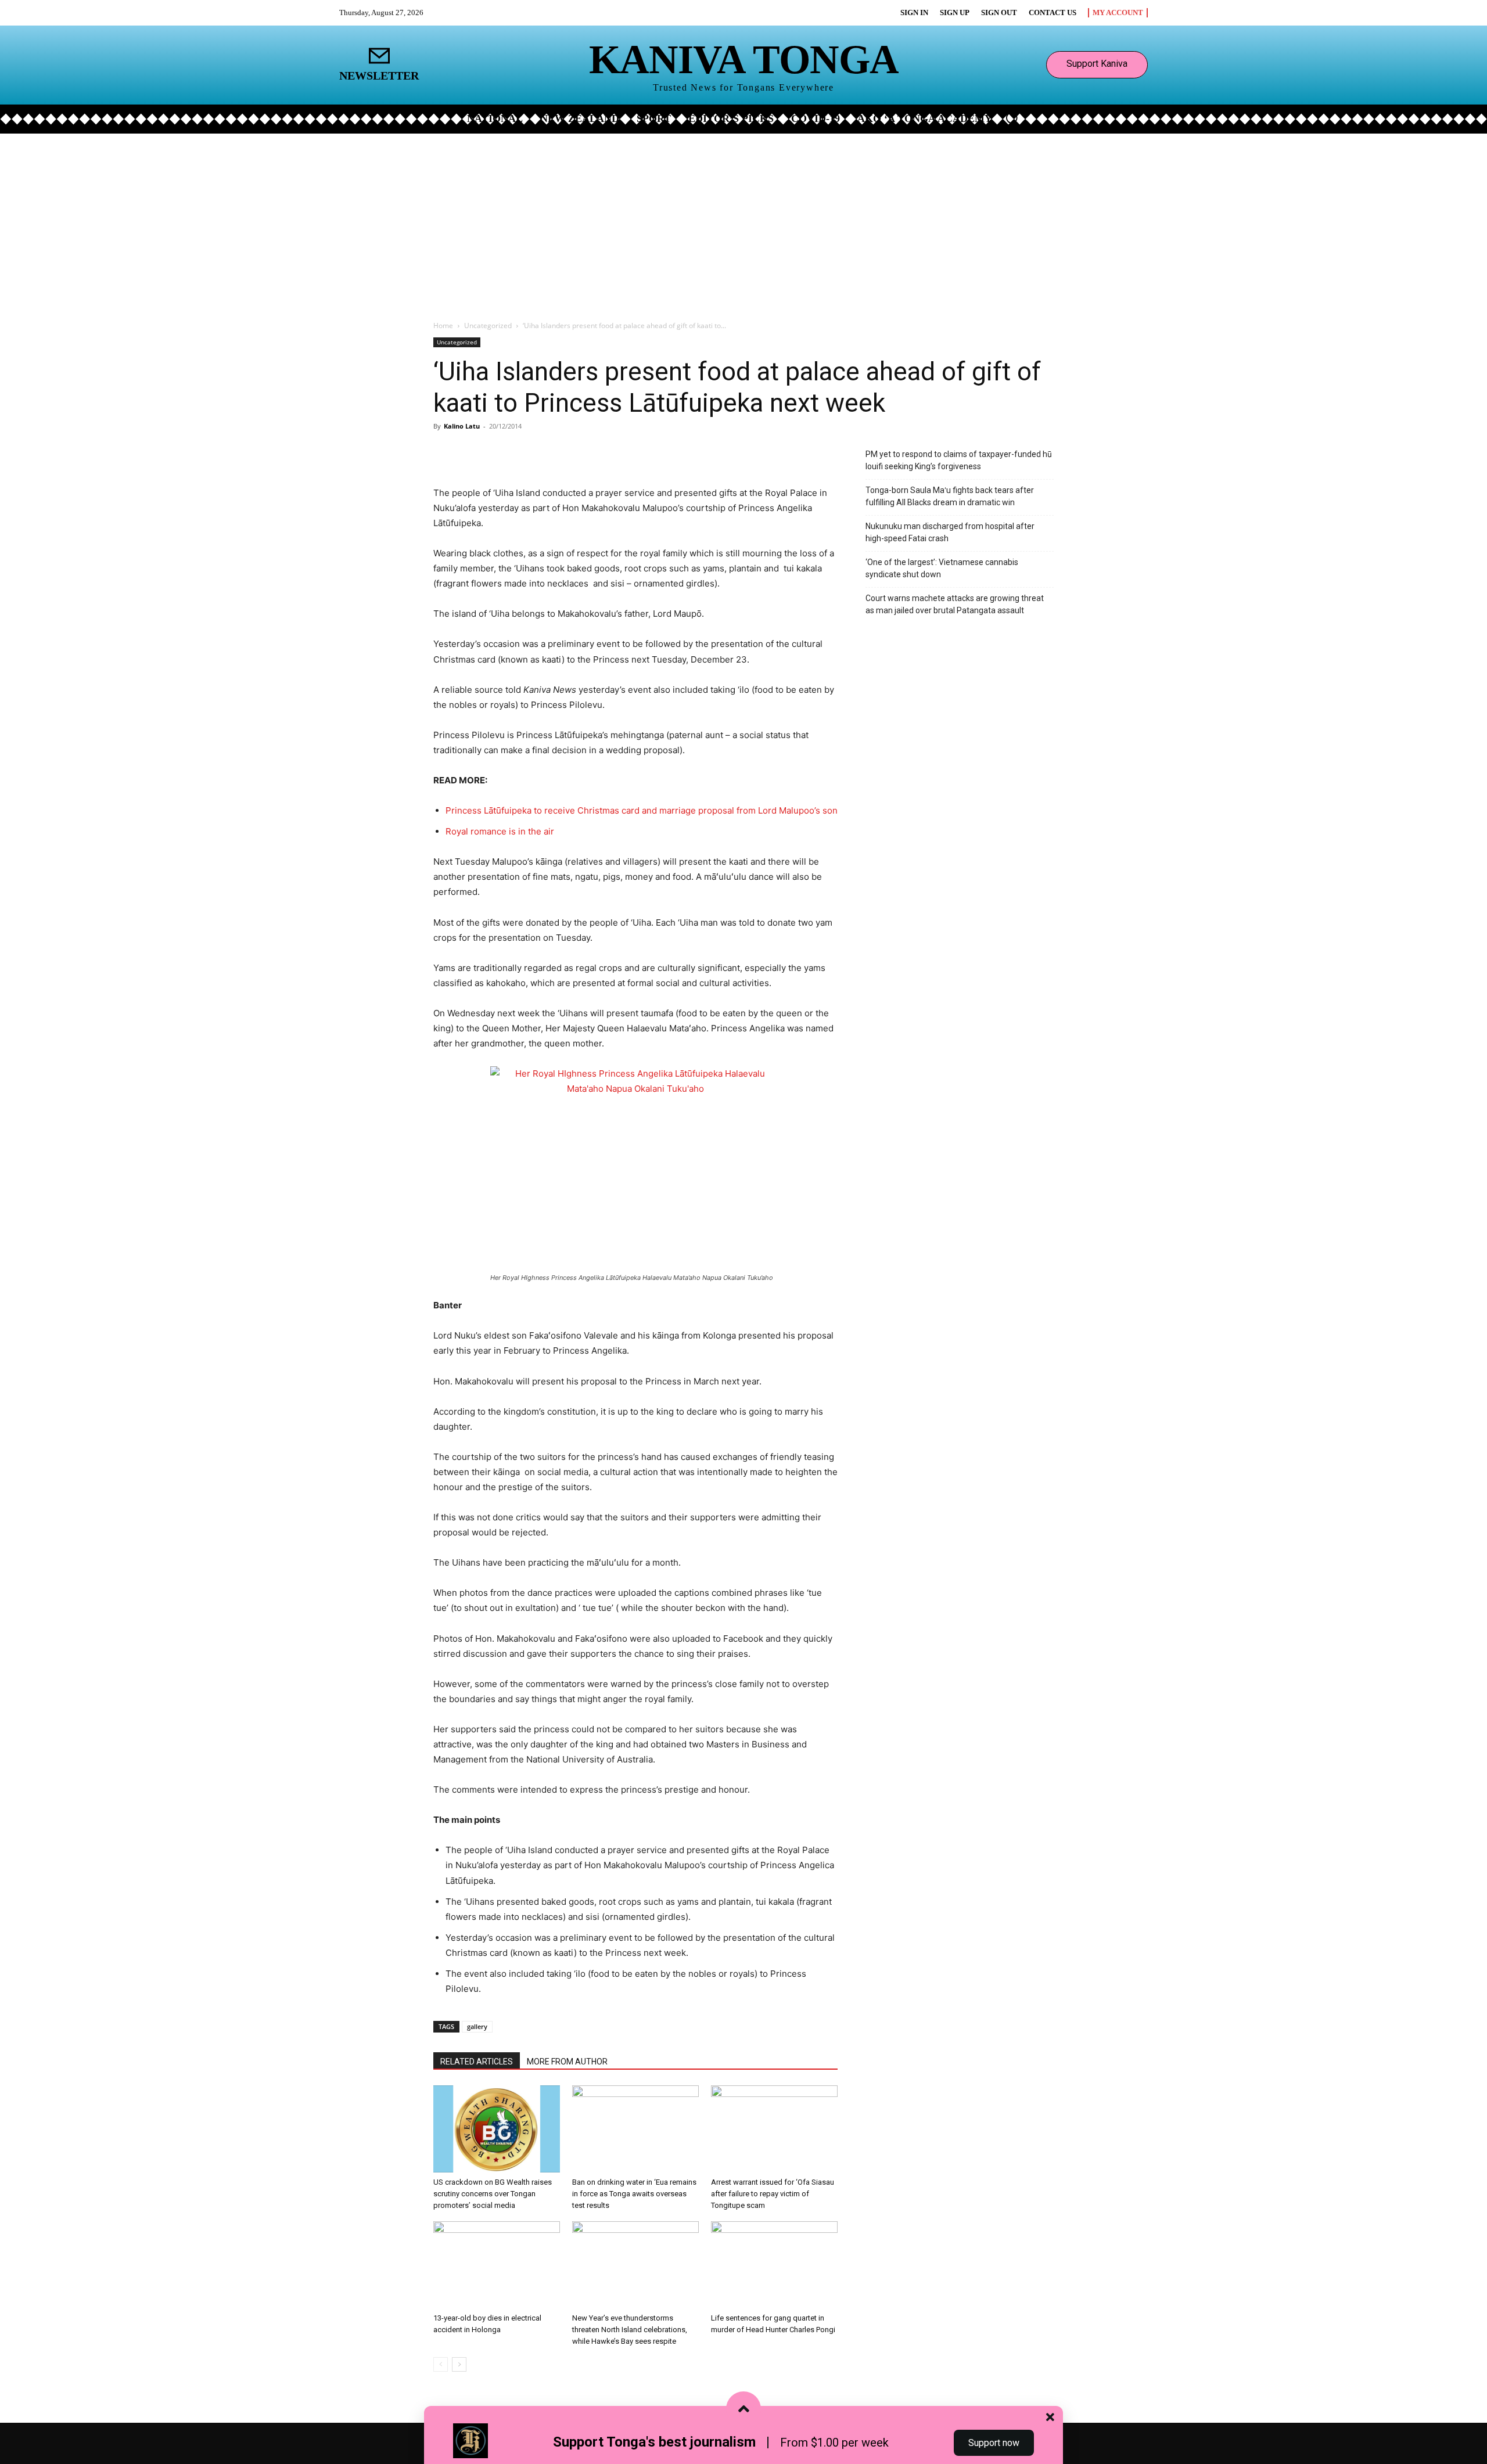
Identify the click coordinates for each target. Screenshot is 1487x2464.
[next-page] (459, 2364)
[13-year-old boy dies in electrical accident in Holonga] (497, 2265)
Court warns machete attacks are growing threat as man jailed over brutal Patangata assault (955, 604)
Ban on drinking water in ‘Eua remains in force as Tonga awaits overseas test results (634, 2194)
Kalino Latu (462, 426)
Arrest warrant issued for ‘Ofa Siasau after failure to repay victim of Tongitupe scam (773, 2194)
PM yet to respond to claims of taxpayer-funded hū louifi (959, 460)
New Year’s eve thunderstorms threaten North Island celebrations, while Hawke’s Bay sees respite (630, 2330)
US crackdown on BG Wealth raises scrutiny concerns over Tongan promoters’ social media (493, 2194)
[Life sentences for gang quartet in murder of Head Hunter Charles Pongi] (774, 2265)
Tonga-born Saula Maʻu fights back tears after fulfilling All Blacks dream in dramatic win (950, 496)
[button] (1012, 118)
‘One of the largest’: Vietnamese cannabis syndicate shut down (942, 568)
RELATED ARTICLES (477, 2062)
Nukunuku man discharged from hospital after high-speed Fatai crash (950, 532)
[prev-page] (441, 2364)
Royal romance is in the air (500, 831)
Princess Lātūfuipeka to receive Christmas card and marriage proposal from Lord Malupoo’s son (642, 810)
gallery (477, 2026)
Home (443, 325)
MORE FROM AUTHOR (567, 2062)
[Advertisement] (743, 221)
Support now (994, 2443)
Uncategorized (488, 325)
